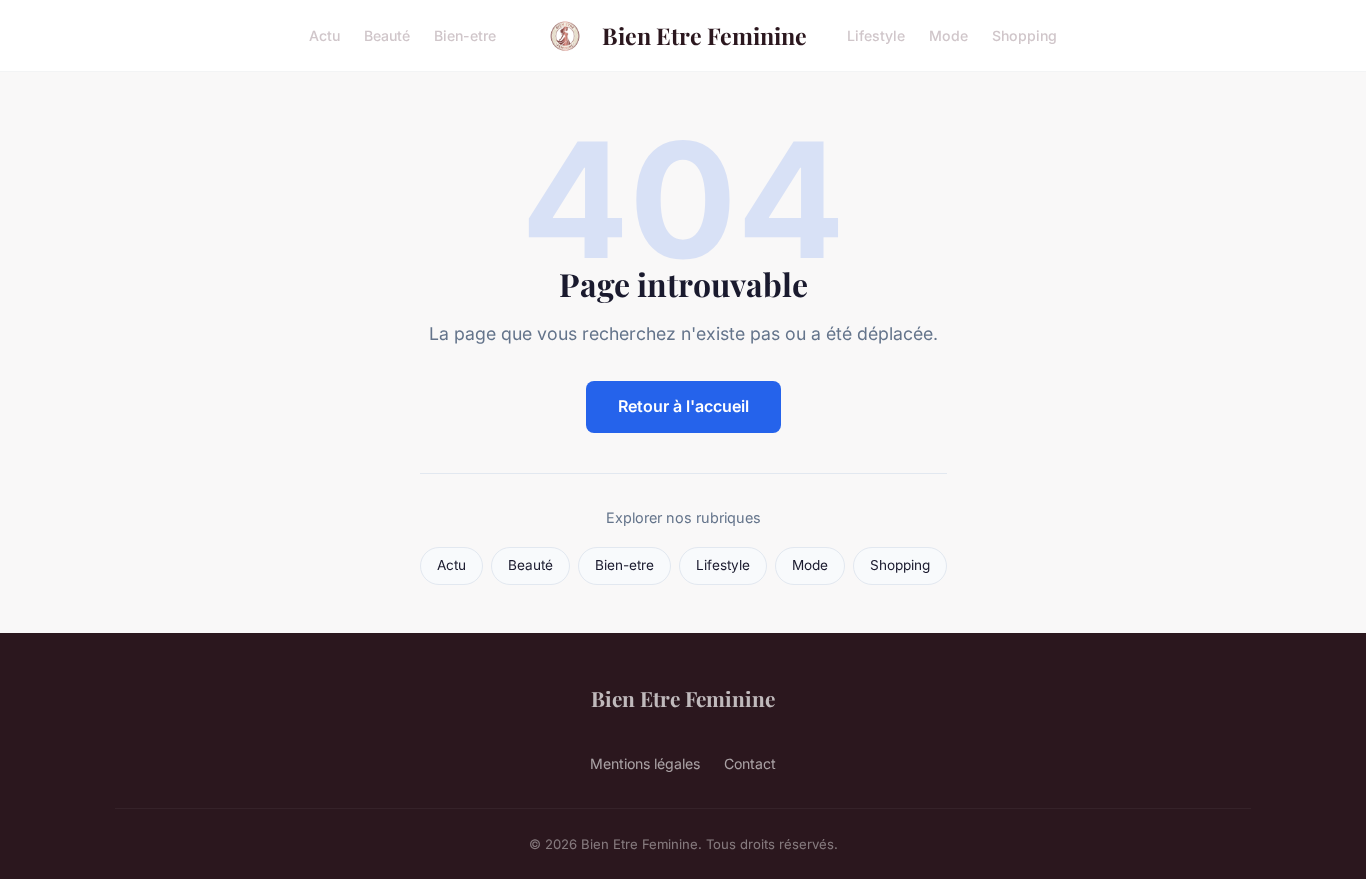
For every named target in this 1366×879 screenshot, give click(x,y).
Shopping (1024, 35)
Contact (750, 763)
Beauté (387, 35)
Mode (948, 35)
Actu (324, 35)
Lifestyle (876, 35)
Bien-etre (465, 35)
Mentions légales (645, 763)
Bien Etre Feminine (704, 35)
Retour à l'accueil (683, 406)
